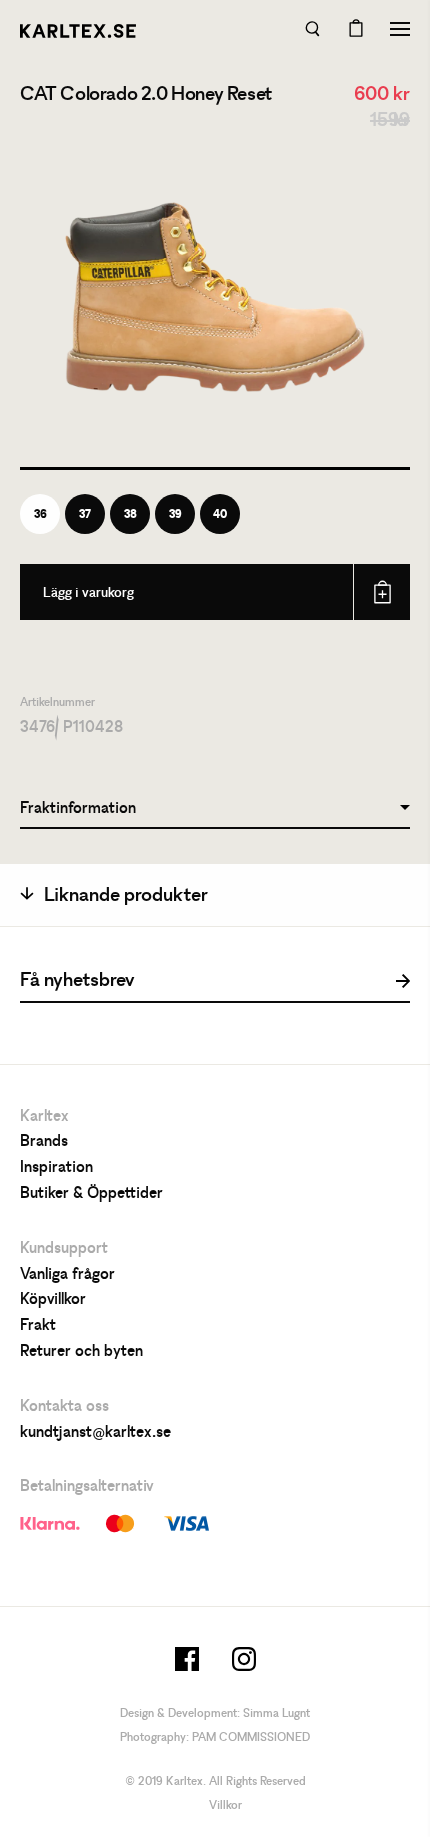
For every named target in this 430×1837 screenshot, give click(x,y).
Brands (44, 1142)
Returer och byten (81, 1352)
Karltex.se (78, 31)
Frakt (38, 1326)
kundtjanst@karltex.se (95, 1433)
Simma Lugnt (276, 1714)
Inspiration (56, 1168)
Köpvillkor (53, 1300)
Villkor (225, 1806)
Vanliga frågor (67, 1275)
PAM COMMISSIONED (251, 1738)
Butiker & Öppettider (91, 1194)
